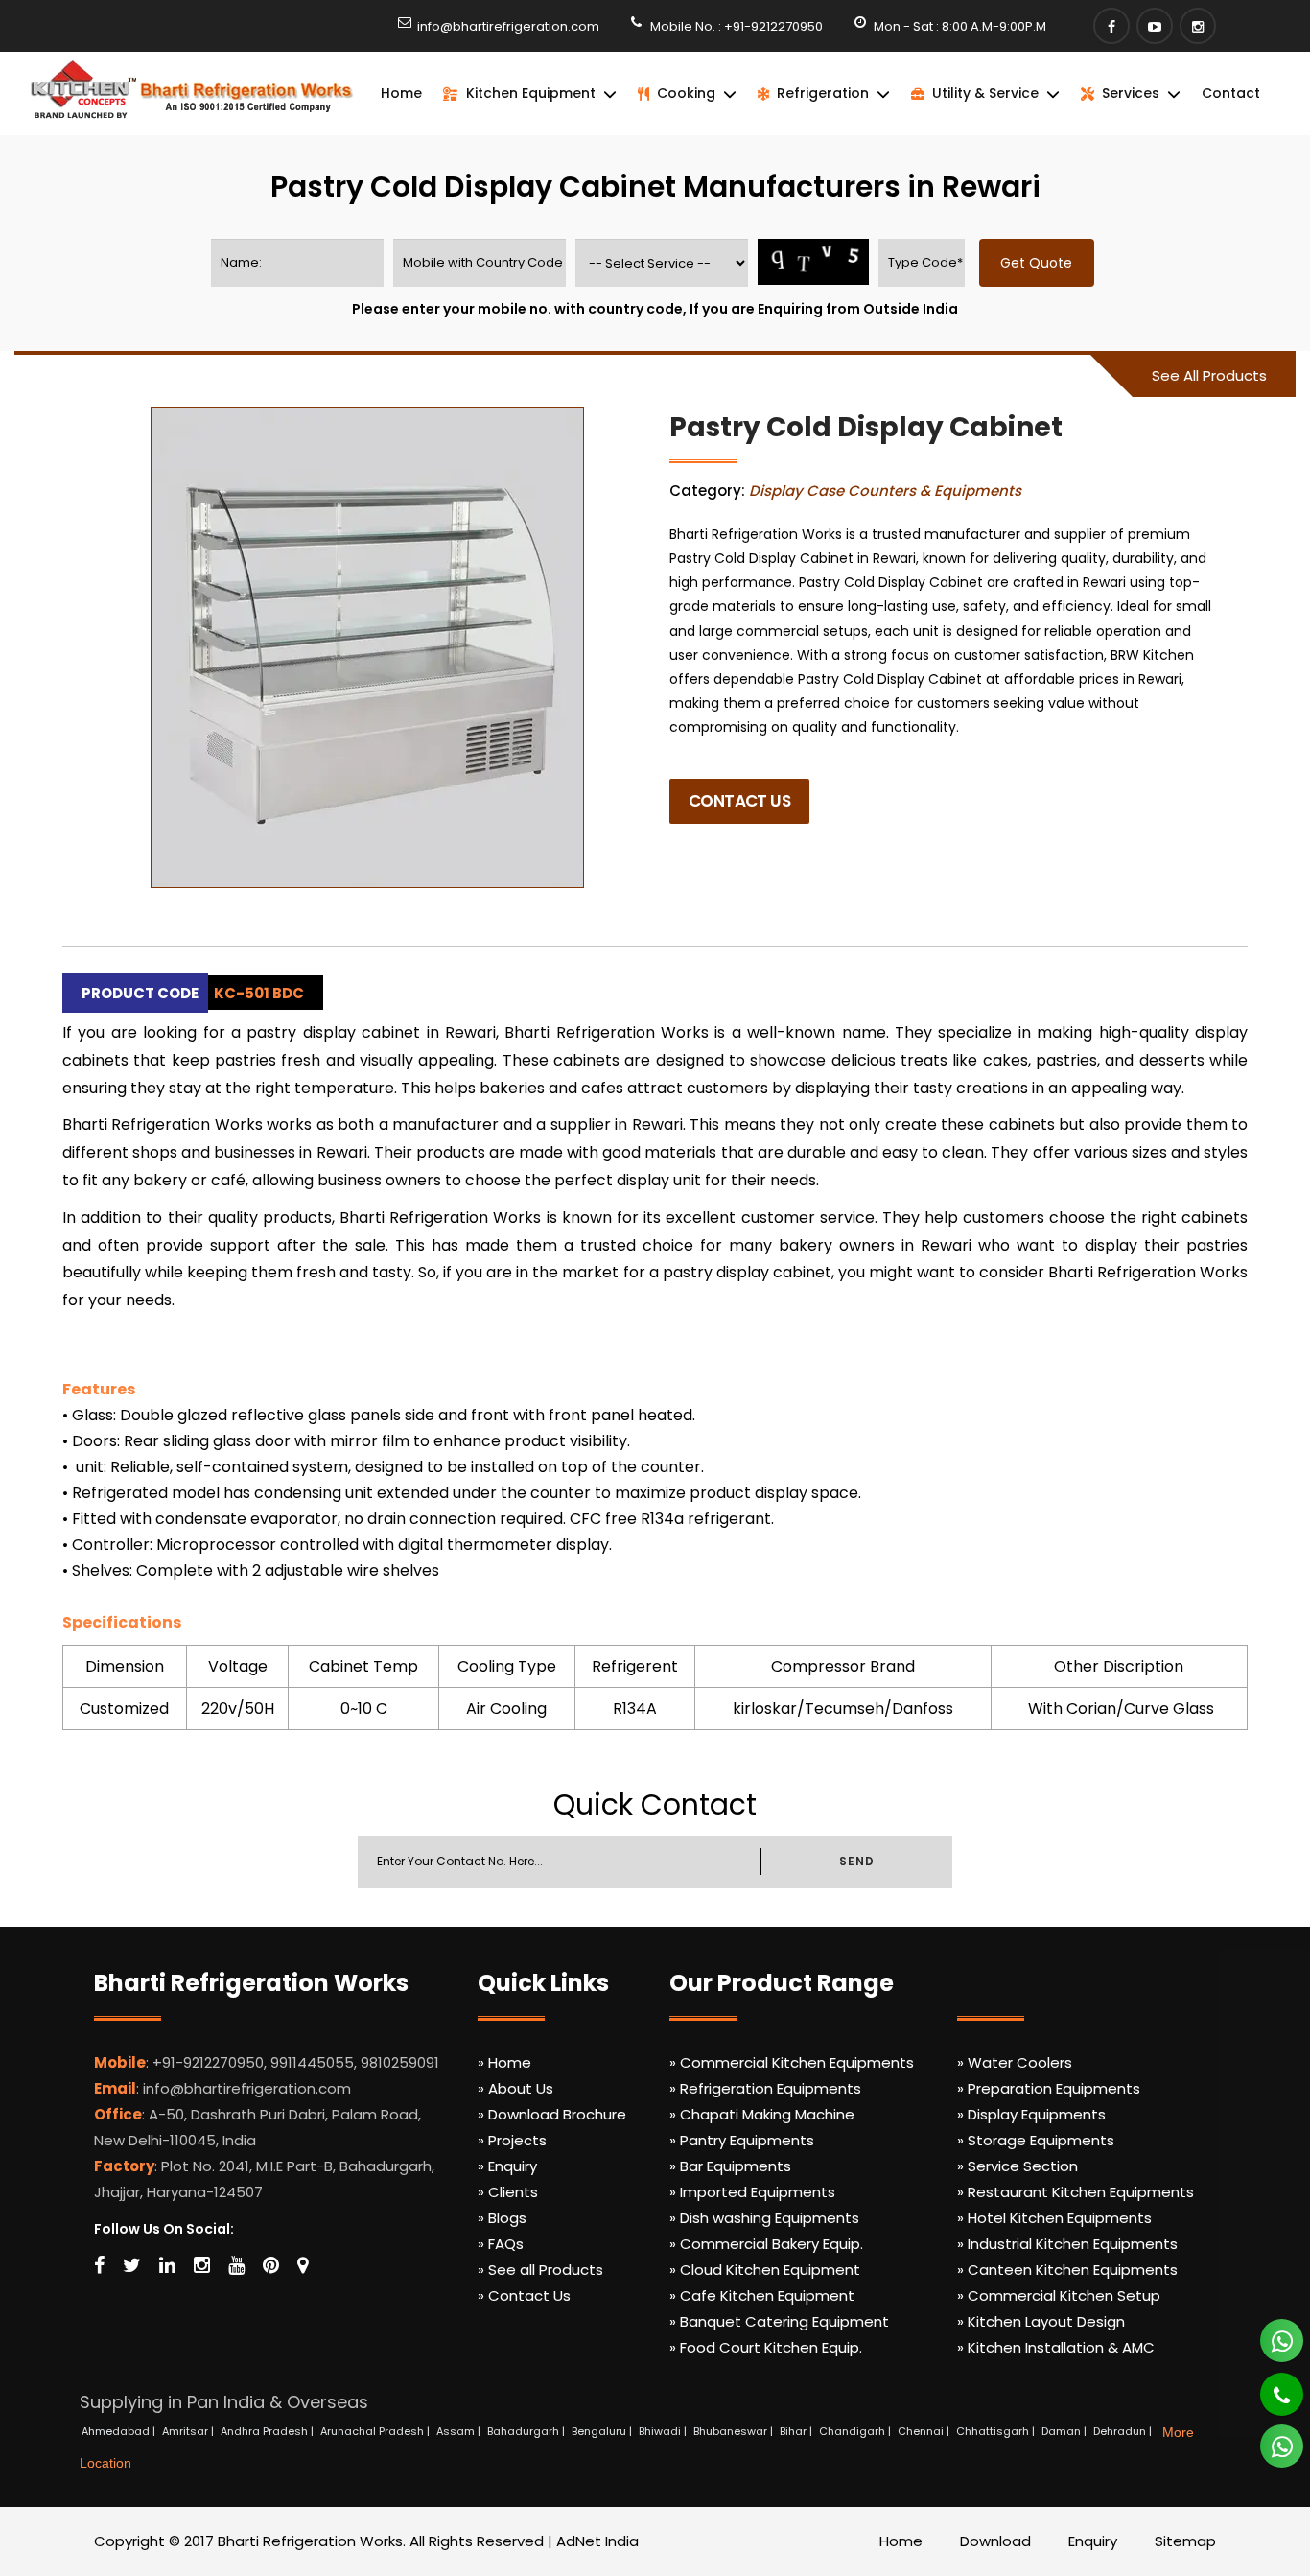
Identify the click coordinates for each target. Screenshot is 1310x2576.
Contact (1231, 93)
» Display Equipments (1031, 2114)
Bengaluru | (603, 2431)
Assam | (460, 2431)
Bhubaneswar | (735, 2431)
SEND (856, 1861)
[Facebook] (1111, 26)
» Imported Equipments (752, 2192)
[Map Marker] (303, 2265)
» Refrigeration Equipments (765, 2088)
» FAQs (501, 2244)
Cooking (686, 93)
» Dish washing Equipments (764, 2218)
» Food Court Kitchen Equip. (766, 2347)
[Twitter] (132, 2265)
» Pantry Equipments (742, 2140)
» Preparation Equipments (1049, 2088)
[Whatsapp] (1271, 2332)
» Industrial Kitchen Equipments (1067, 2244)
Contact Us (739, 801)
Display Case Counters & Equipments (885, 491)
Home (401, 93)
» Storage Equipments (1036, 2140)
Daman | (1065, 2431)
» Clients (508, 2192)
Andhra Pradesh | (269, 2431)
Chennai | (925, 2431)
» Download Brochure (552, 2114)
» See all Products (540, 2270)
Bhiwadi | (664, 2431)
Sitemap (1185, 2541)
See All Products (1209, 375)
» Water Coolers (1015, 2062)
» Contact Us (524, 2295)
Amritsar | (189, 2431)
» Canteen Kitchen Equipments (1067, 2270)
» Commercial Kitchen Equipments (792, 2062)
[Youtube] (1155, 26)
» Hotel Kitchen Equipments (1054, 2218)
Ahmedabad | (120, 2431)
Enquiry (1093, 2541)
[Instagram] (1198, 26)
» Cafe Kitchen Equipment (762, 2295)
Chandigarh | (856, 2431)
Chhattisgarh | (997, 2431)
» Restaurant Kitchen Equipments (1076, 2192)
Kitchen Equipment (531, 93)
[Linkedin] (167, 2265)
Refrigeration (823, 93)
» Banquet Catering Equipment (779, 2321)
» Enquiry (507, 2166)
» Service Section (1018, 2166)
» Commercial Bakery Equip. (766, 2244)
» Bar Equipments (730, 2166)
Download (995, 2541)
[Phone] (1268, 2386)
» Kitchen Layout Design (1041, 2321)
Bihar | (797, 2431)
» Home (504, 2062)
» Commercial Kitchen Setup (1059, 2295)
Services (1131, 93)
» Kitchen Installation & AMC (1056, 2347)
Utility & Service (985, 93)
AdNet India (597, 2541)
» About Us (515, 2088)
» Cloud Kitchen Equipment (765, 2270)
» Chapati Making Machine (762, 2114)
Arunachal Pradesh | (376, 2431)
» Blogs (502, 2218)
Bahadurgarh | (527, 2431)
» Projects (512, 2140)
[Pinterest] (271, 2265)
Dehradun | (1124, 2431)
